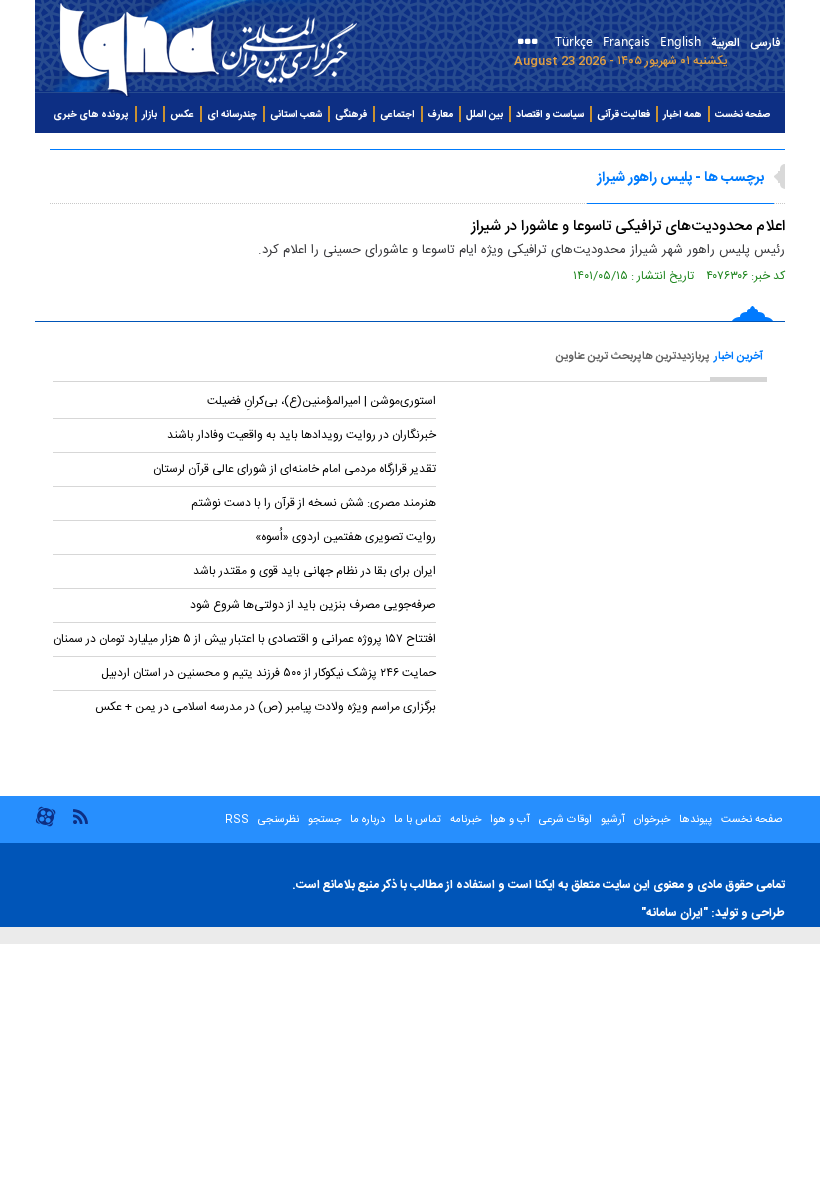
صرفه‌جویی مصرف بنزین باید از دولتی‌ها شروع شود (313, 605)
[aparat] (45, 824)
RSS (237, 820)
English (680, 40)
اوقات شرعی (564, 820)
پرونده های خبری (91, 115)
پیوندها (695, 820)
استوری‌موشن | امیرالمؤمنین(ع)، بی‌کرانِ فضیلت (321, 401)
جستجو (323, 820)
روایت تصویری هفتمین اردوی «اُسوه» (345, 537)
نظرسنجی (278, 820)
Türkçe (574, 40)
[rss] (80, 815)
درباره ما (367, 820)
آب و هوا (510, 820)
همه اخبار (682, 115)
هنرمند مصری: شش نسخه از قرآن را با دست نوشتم (313, 503)
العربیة (725, 43)
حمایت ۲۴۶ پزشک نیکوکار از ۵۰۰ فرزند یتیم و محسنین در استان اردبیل (268, 673)
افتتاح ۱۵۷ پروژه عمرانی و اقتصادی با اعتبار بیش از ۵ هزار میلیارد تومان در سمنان (244, 639)
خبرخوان (652, 820)
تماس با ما (417, 820)
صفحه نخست (742, 115)
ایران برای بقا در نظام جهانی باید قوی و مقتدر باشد (314, 571)
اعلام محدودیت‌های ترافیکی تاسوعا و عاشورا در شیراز (628, 226)
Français (626, 40)
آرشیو (611, 820)
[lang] (531, 43)
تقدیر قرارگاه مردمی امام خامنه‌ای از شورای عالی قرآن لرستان (294, 469)
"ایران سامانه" (674, 913)
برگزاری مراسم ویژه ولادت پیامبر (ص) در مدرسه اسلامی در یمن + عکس (265, 707)
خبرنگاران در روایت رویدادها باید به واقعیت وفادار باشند (301, 435)
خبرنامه (465, 820)
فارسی (765, 43)
